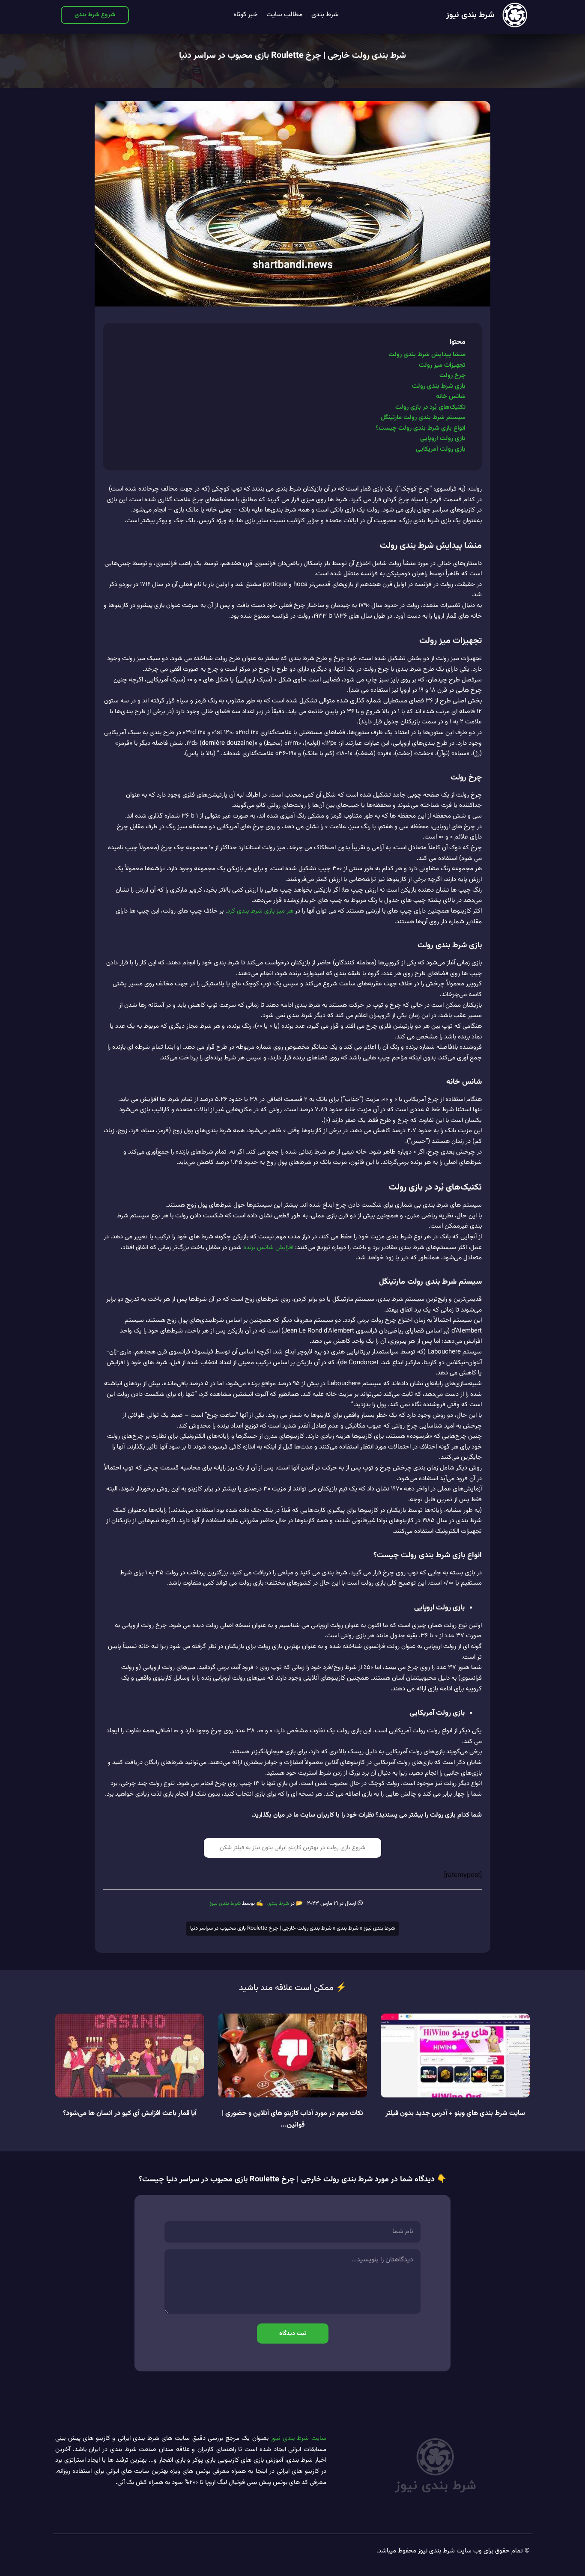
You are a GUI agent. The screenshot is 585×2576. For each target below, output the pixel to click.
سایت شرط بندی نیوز (298, 2438)
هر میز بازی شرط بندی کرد (260, 911)
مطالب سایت (285, 15)
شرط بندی (325, 15)
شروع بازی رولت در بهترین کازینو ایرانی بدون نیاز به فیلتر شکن (292, 1848)
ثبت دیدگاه (293, 2334)
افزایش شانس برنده (268, 1248)
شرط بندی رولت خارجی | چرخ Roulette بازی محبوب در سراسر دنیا (292, 56)
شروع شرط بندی (95, 15)
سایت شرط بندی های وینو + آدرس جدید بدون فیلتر (455, 2113)
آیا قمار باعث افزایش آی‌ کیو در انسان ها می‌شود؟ (130, 2113)
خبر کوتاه (246, 15)
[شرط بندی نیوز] (515, 15)
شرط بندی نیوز (470, 15)
